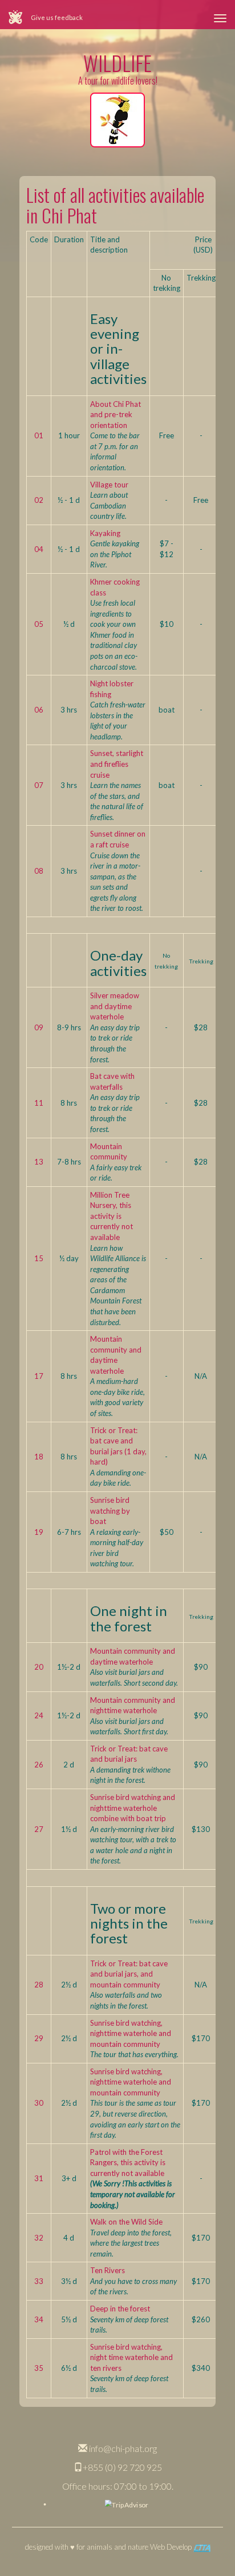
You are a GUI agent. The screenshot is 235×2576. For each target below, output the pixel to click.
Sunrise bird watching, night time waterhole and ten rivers (131, 2357)
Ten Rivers (108, 2270)
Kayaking (105, 533)
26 (39, 1765)
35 (39, 2368)
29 (39, 2038)
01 (39, 435)
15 (39, 1258)
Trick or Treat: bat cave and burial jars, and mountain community (129, 1974)
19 (39, 1532)
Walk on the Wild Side (126, 2222)
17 (39, 1376)
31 (39, 2178)
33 (39, 2281)
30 (39, 2103)
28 (39, 1985)
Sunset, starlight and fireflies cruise (117, 764)
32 (39, 2238)
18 (39, 1457)
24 (39, 1715)
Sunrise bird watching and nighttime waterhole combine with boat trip (133, 1808)
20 (39, 1667)
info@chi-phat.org (122, 2448)
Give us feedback (57, 17)
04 (39, 549)
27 (39, 1829)
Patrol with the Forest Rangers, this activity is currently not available (128, 2163)
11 (39, 1103)
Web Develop (172, 2547)
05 (39, 624)
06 (39, 710)
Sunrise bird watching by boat (110, 1511)
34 (39, 2319)
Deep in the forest (120, 2309)
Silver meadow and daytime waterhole (115, 1006)
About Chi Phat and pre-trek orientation (116, 415)
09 (39, 1027)
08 (39, 871)
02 (39, 500)
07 (39, 785)
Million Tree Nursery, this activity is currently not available (112, 1216)
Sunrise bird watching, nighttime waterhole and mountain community (131, 2033)
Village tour (109, 485)
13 (39, 1162)
